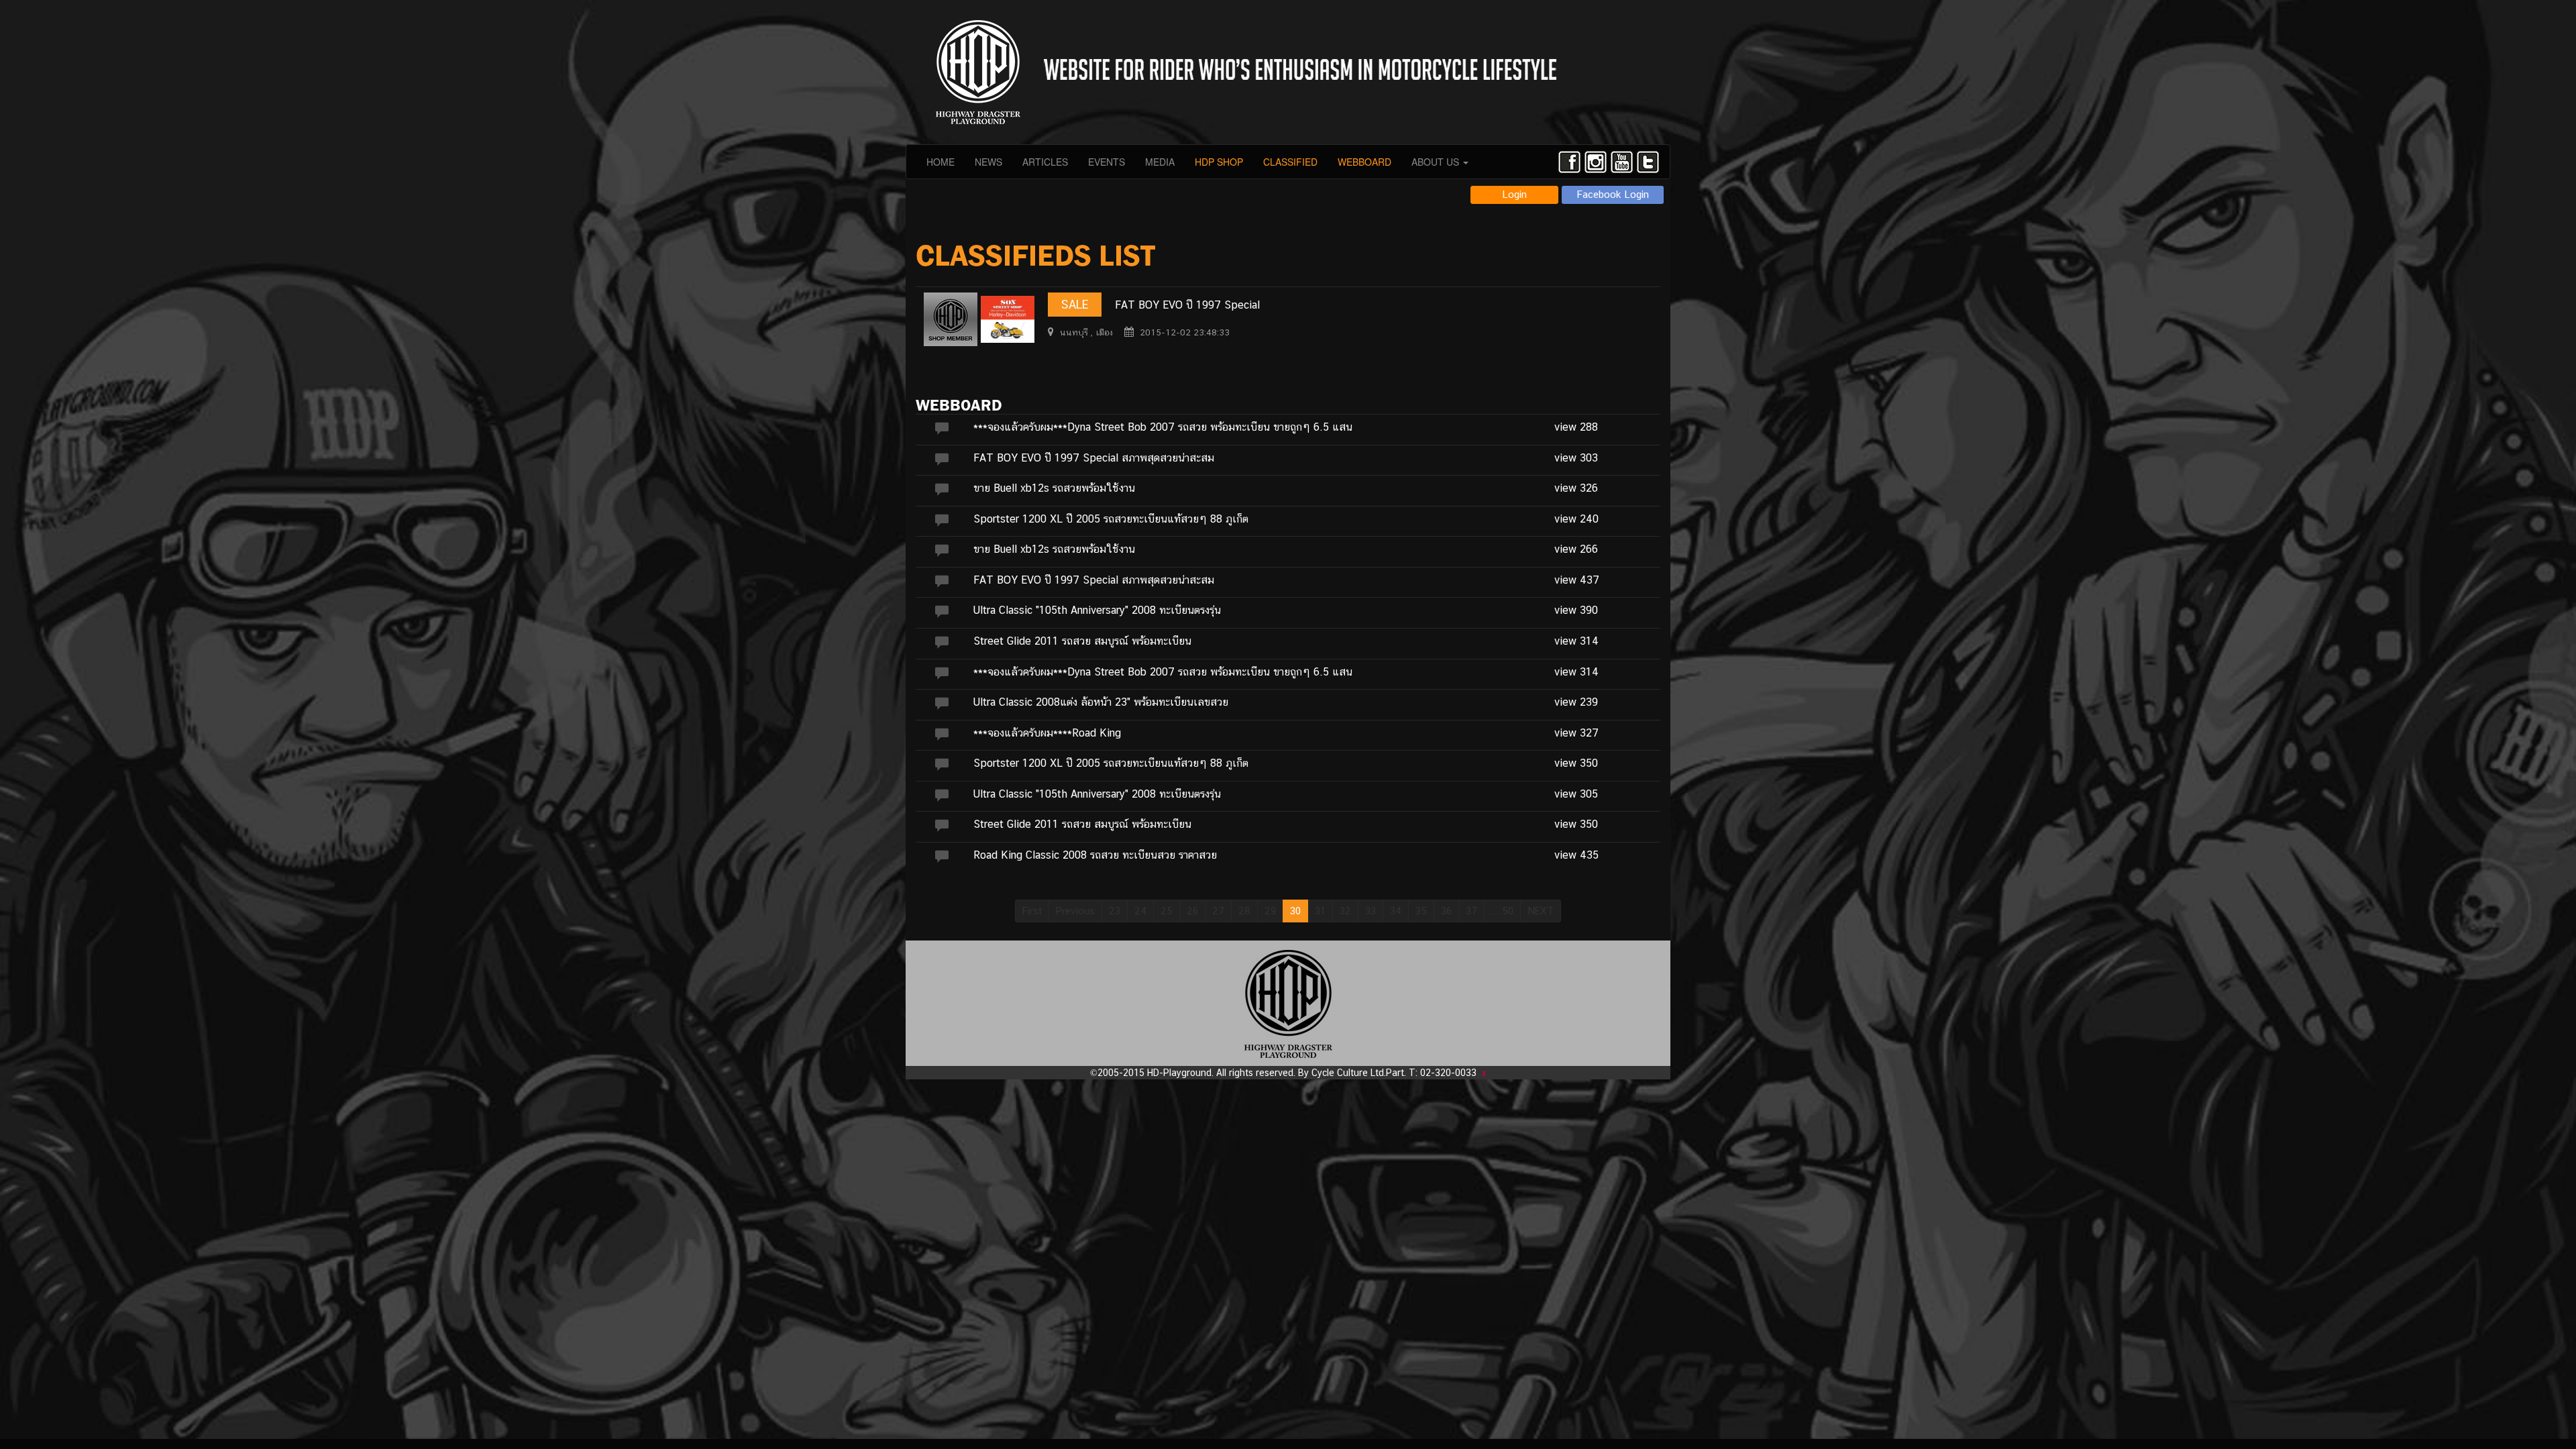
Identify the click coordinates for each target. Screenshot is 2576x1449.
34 (1396, 911)
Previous (1075, 911)
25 (1167, 911)
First (1032, 911)
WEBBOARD (1364, 162)
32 (1345, 911)
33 (1371, 911)
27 (1218, 911)
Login (1514, 194)
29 (1270, 911)
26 (1192, 911)
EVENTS (1107, 162)
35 (1421, 911)
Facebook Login (1613, 194)
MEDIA (1160, 162)
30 (1295, 911)
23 (1115, 911)
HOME (941, 162)
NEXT (1541, 911)
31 (1320, 911)
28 (1244, 911)
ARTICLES (1045, 162)
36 (1446, 911)
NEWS (988, 162)
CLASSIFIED (1290, 162)
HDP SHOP (1219, 162)
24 (1140, 911)
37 (1471, 911)
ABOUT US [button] (1437, 162)
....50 (1502, 911)
